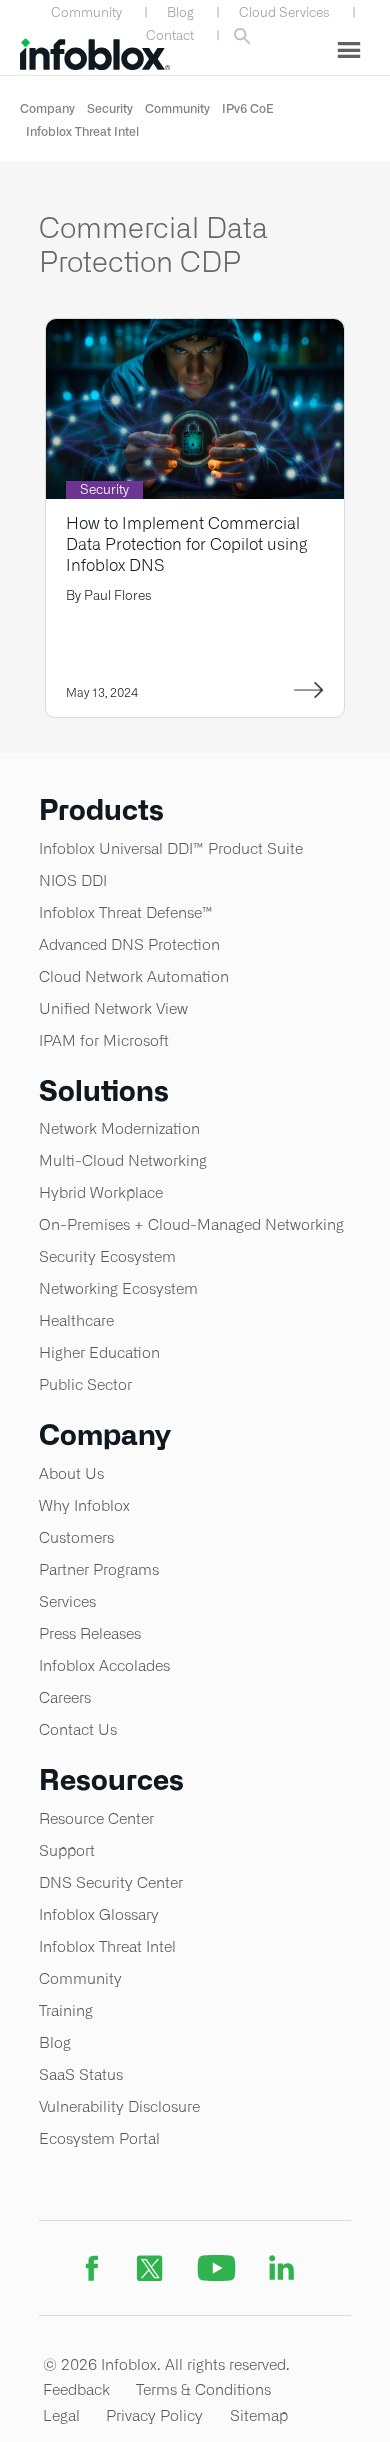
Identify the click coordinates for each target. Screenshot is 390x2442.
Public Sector (85, 1384)
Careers (65, 1697)
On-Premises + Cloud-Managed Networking (191, 1224)
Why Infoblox (84, 1505)
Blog (180, 12)
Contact (170, 35)
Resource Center (96, 1818)
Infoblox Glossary (99, 1914)
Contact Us (78, 1729)
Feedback (76, 2389)
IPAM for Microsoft (104, 1040)
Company (47, 108)
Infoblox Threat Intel (82, 131)
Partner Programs (99, 1569)
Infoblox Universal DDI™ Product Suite (171, 848)
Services (67, 1601)
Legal (61, 2415)
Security (110, 108)
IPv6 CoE (248, 108)
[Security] (195, 331)
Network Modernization (119, 1128)
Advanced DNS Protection (129, 944)
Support (67, 1850)
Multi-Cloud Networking (123, 1160)
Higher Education (99, 1352)
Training (66, 2010)
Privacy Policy (154, 2415)
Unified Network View (113, 1008)
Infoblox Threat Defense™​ (126, 912)
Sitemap (259, 2415)
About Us (71, 1473)
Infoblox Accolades (104, 1665)
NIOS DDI (73, 880)
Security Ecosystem (107, 1256)
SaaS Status (81, 2074)
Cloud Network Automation (134, 976)
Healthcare (76, 1320)
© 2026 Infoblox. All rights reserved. (166, 2364)
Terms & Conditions (203, 2389)
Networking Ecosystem (118, 1288)
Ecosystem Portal (99, 2138)
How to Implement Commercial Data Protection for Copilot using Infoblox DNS (186, 544)
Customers (76, 1537)
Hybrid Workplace (101, 1192)
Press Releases (90, 1633)
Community (86, 12)
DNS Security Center (111, 1882)
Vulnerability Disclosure (119, 2106)
